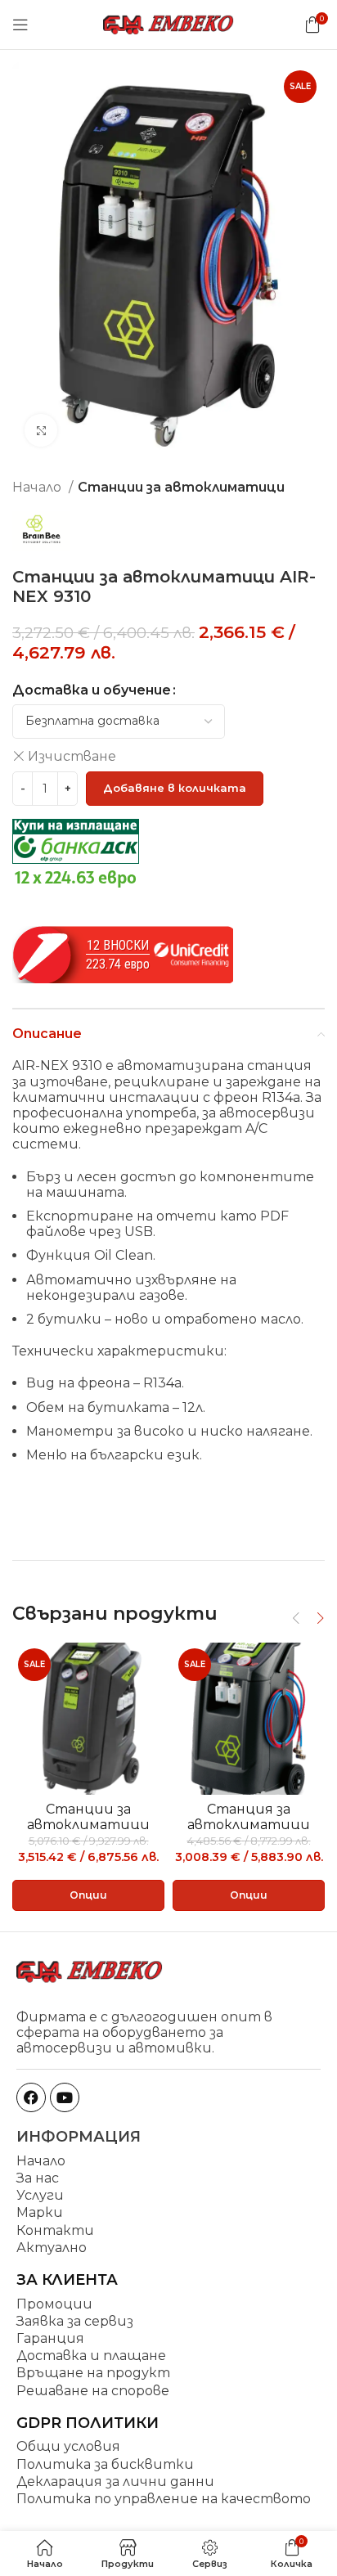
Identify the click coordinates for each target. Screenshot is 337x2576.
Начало (38, 487)
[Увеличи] (41, 430)
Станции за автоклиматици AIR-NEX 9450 (88, 1825)
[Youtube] (65, 2097)
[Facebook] (31, 2097)
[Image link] (90, 1970)
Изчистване (72, 756)
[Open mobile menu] (20, 25)
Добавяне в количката (175, 788)
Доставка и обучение (92, 690)
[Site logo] (168, 23)
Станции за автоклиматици (181, 487)
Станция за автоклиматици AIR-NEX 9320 (249, 1825)
